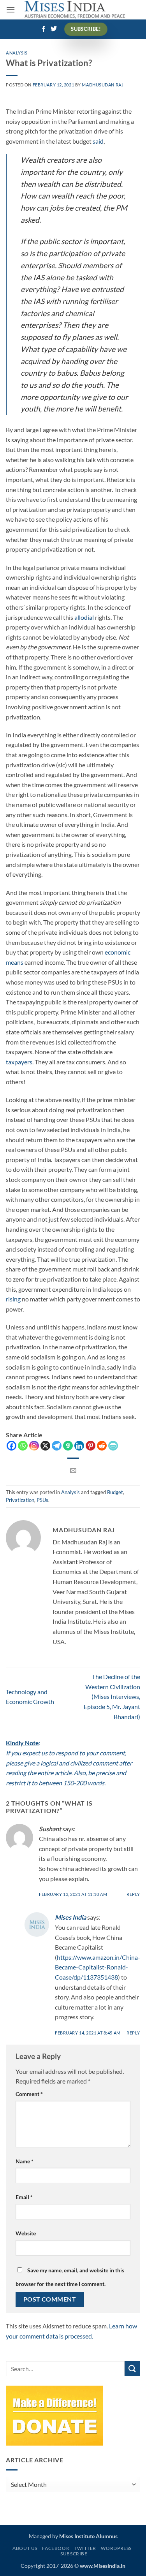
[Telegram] (57, 1446)
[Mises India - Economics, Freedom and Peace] (75, 10)
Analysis (17, 53)
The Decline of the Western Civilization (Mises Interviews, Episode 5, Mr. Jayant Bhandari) (112, 1696)
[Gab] (68, 1446)
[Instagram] (34, 1446)
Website (26, 2233)
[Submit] (132, 2369)
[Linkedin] (79, 1446)
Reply (133, 1894)
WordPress (116, 2548)
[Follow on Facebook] (44, 29)
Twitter (85, 2548)
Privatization (20, 1500)
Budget (115, 1492)
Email (24, 2197)
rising (13, 1299)
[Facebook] (11, 1446)
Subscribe (74, 2554)
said (98, 141)
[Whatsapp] (23, 1446)
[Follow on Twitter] (54, 29)
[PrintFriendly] (113, 1446)
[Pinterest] (91, 1446)
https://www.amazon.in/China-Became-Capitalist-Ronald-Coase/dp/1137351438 (98, 1967)
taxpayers (19, 1062)
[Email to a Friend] (73, 1471)
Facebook (56, 2548)
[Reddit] (102, 1446)
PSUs (42, 1500)
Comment (29, 2094)
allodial (84, 617)
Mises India (70, 1917)
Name (25, 2161)
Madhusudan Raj (103, 85)
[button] (11, 10)
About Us (25, 2548)
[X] (45, 1446)
